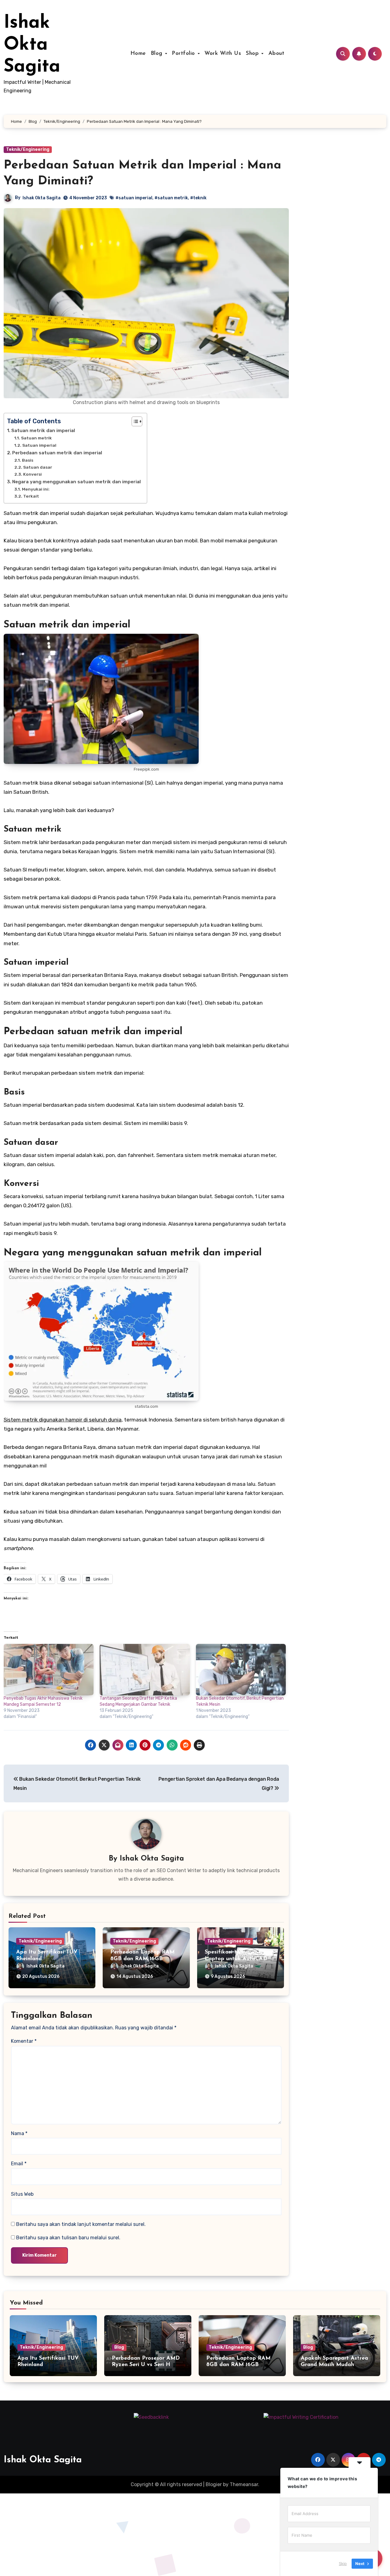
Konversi (32, 474)
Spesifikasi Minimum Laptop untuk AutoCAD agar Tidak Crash (236, 1959)
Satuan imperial (39, 445)
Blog (158, 54)
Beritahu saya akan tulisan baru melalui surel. (68, 2238)
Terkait (31, 496)
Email (19, 2164)
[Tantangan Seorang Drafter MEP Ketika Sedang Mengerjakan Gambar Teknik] (145, 1670)
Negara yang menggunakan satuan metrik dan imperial (76, 482)
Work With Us (223, 54)
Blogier (214, 2484)
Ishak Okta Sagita (32, 45)
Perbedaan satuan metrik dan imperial (57, 453)
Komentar (24, 2041)
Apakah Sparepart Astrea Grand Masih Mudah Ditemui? (334, 2365)
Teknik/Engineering (28, 149)
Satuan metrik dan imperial (43, 431)
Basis (28, 460)
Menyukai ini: (36, 489)
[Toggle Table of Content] (134, 421)
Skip (343, 2564)
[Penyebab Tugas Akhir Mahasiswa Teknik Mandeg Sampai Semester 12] (49, 1670)
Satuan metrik (36, 438)
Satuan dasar (38, 467)
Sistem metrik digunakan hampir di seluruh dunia (63, 1420)
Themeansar (244, 2484)
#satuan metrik (171, 198)
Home (138, 54)
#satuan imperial (134, 198)
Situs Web (22, 2194)
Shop (253, 54)
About (277, 54)
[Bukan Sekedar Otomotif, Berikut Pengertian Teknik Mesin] (241, 1670)
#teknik (198, 198)
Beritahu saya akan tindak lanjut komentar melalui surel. (81, 2224)
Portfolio (184, 54)
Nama (19, 2133)
